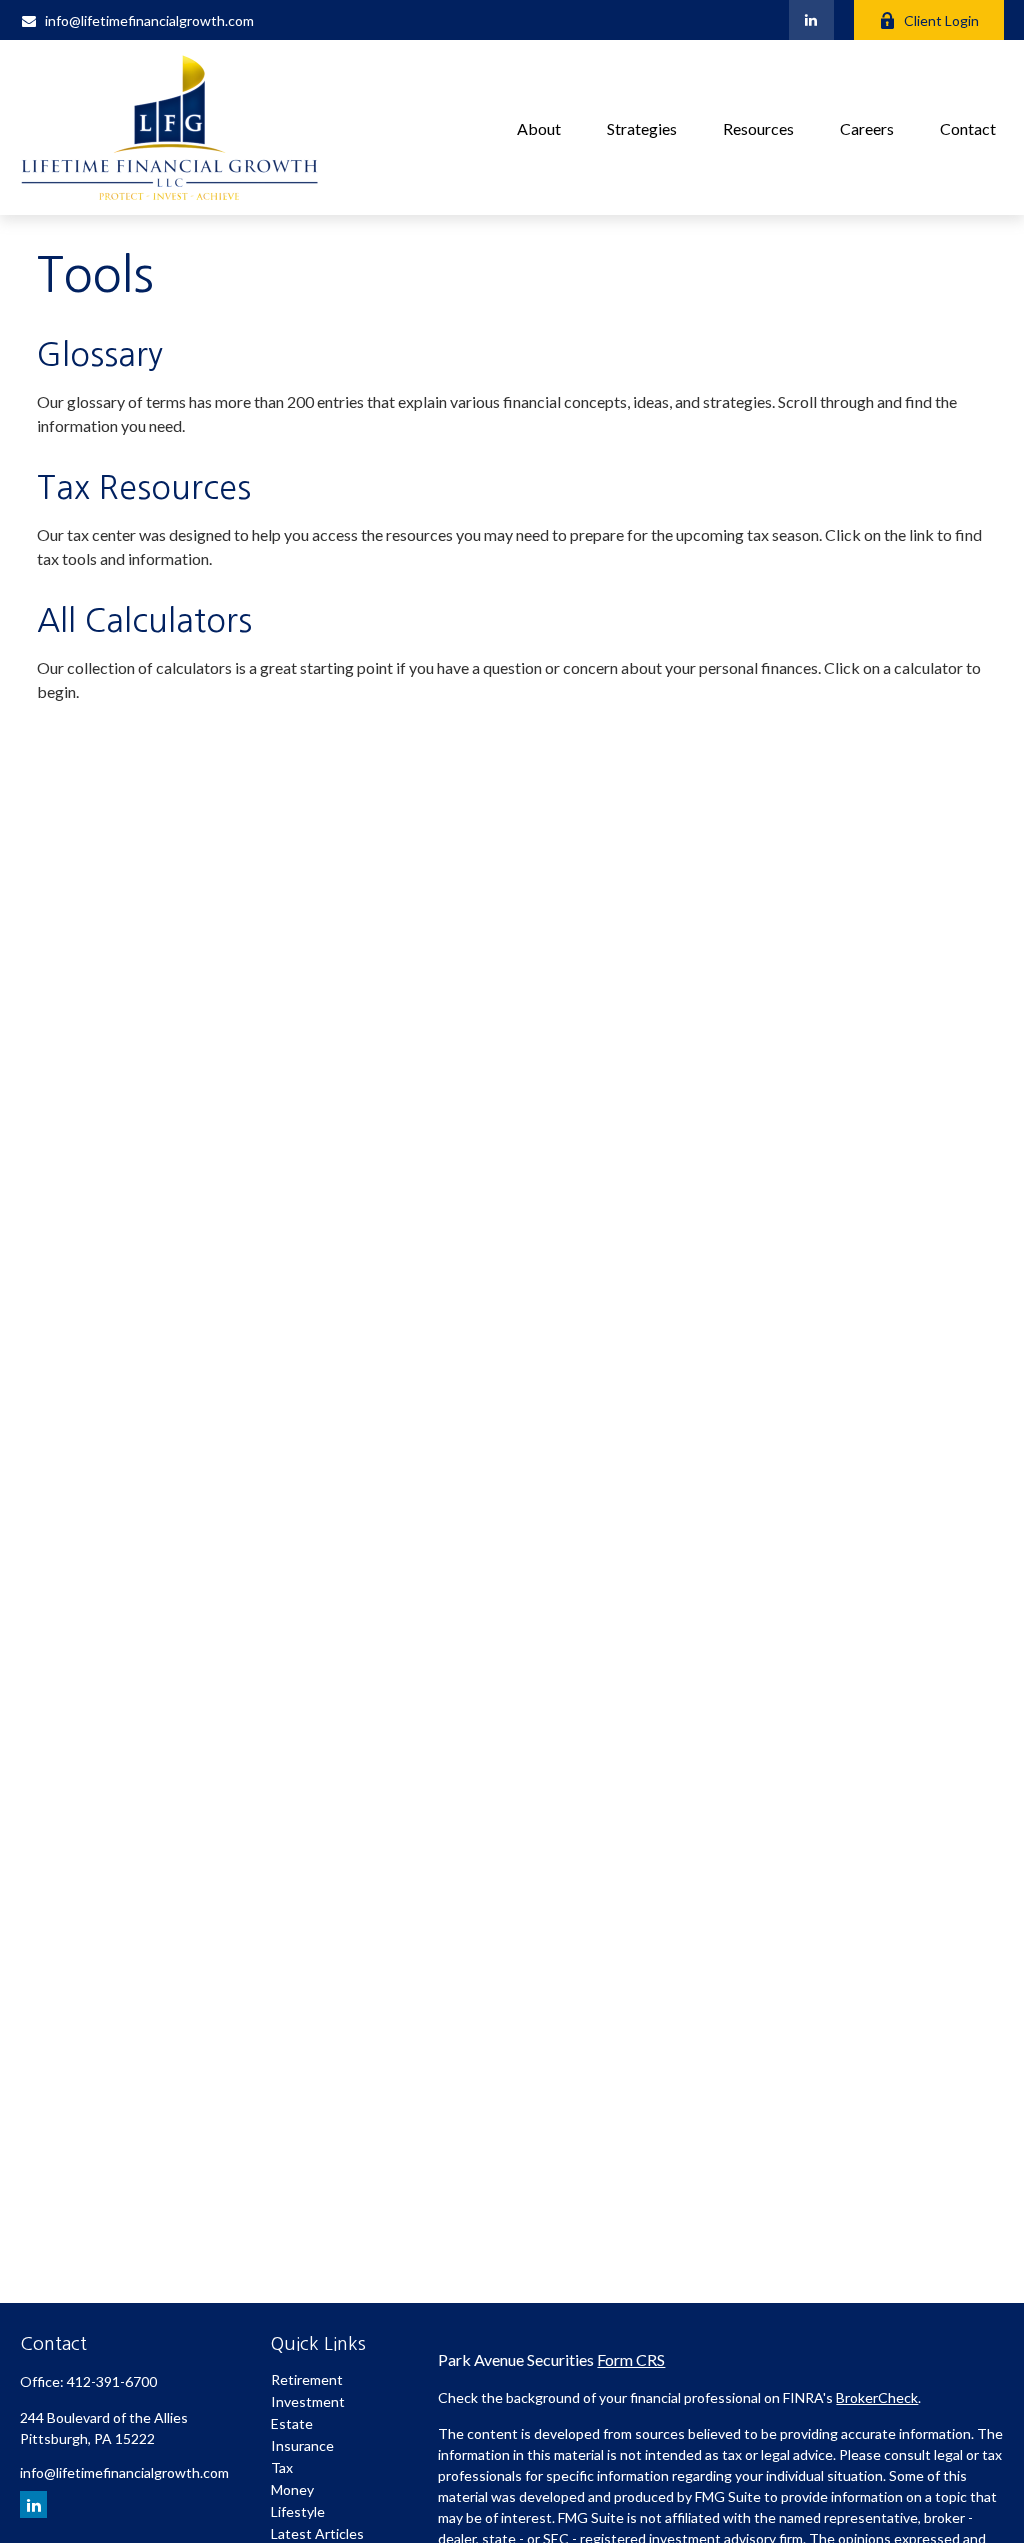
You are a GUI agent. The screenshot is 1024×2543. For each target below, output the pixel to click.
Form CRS (631, 2359)
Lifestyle (298, 2511)
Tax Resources (144, 488)
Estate (292, 2423)
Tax (282, 2467)
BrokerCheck (877, 2397)
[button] (539, 127)
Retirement (307, 2379)
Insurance (302, 2445)
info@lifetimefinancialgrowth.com (149, 20)
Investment (308, 2401)
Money (292, 2489)
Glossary (100, 355)
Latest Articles (317, 2533)
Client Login (941, 20)
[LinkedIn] (811, 20)
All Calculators (144, 621)
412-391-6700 (112, 2381)
